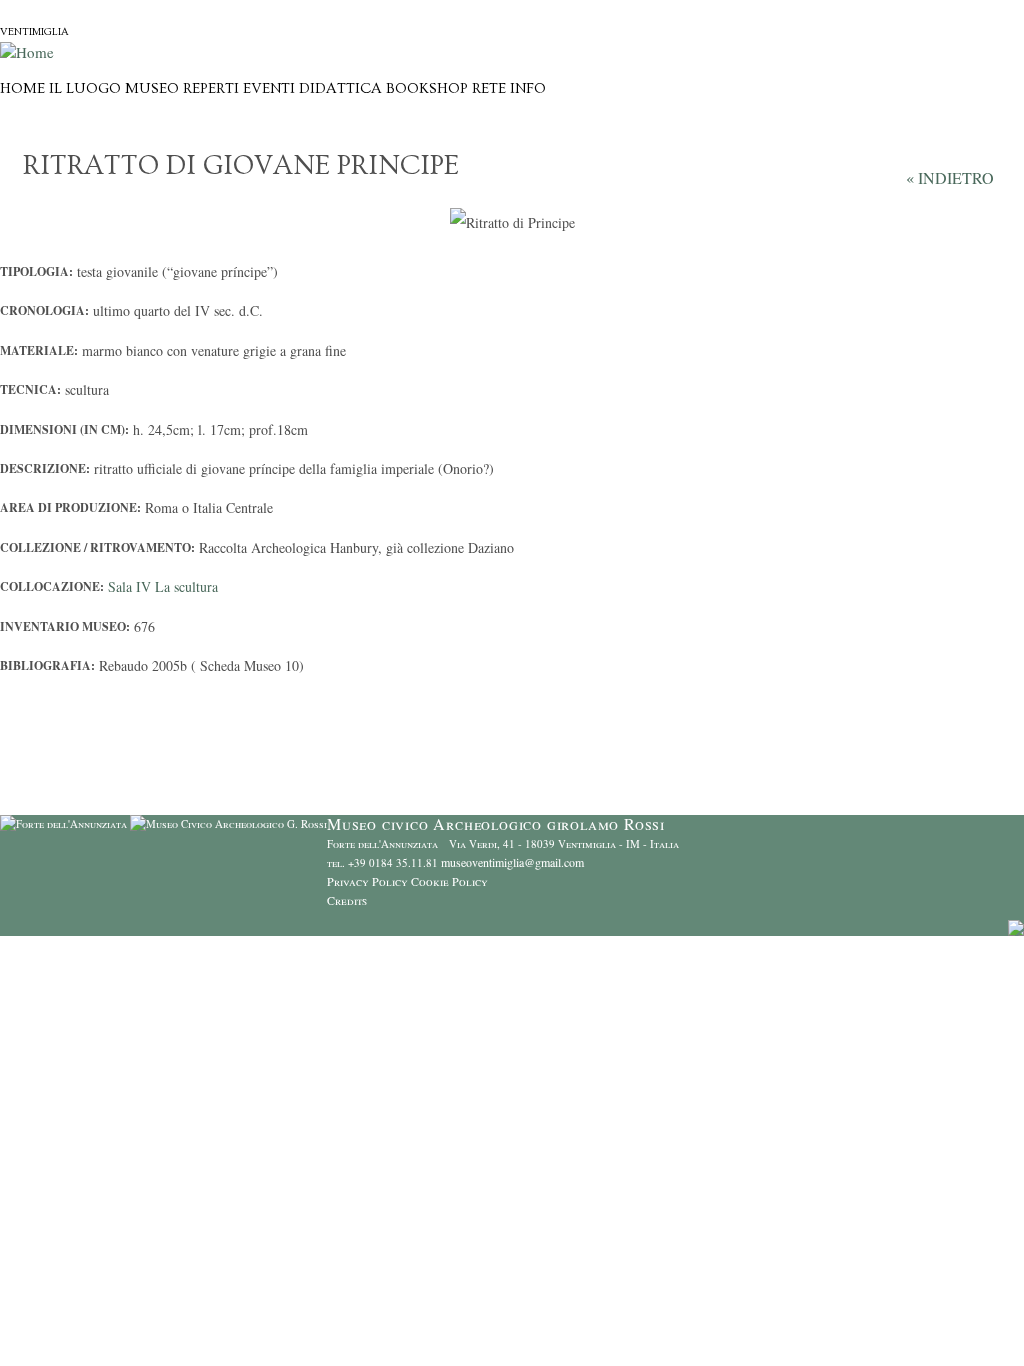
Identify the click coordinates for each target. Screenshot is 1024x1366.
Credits (347, 900)
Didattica (340, 88)
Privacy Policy (367, 881)
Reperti (211, 88)
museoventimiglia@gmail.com (512, 862)
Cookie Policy (449, 881)
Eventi (269, 88)
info (528, 88)
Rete (489, 88)
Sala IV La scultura (163, 586)
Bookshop (427, 88)
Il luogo (85, 88)
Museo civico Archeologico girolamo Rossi (163, 9)
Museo (152, 88)
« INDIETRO (950, 177)
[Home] (27, 52)
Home (22, 88)
